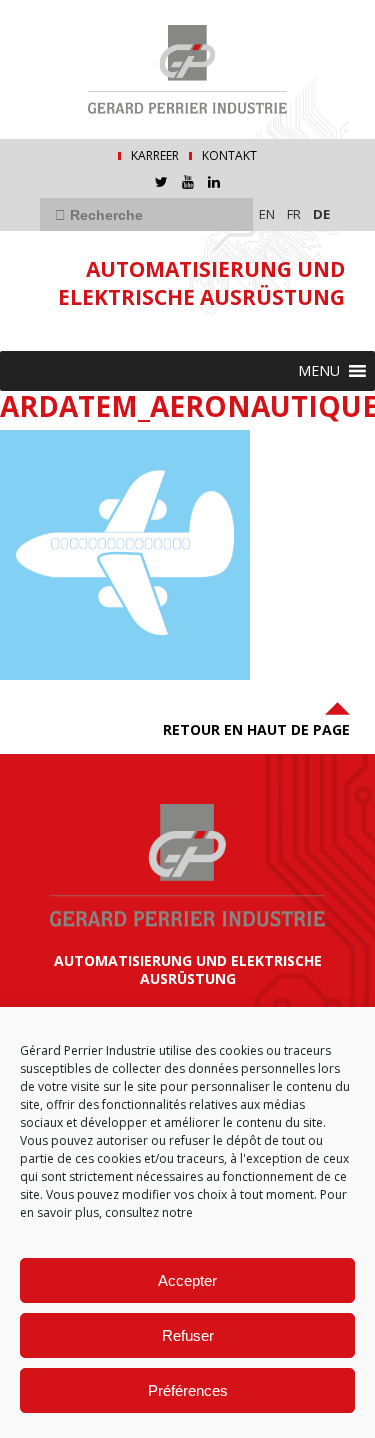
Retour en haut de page (256, 729)
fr (294, 214)
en (267, 214)
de (321, 214)
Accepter (187, 1280)
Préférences (188, 1390)
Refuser (188, 1335)
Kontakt (229, 156)
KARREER (155, 156)
